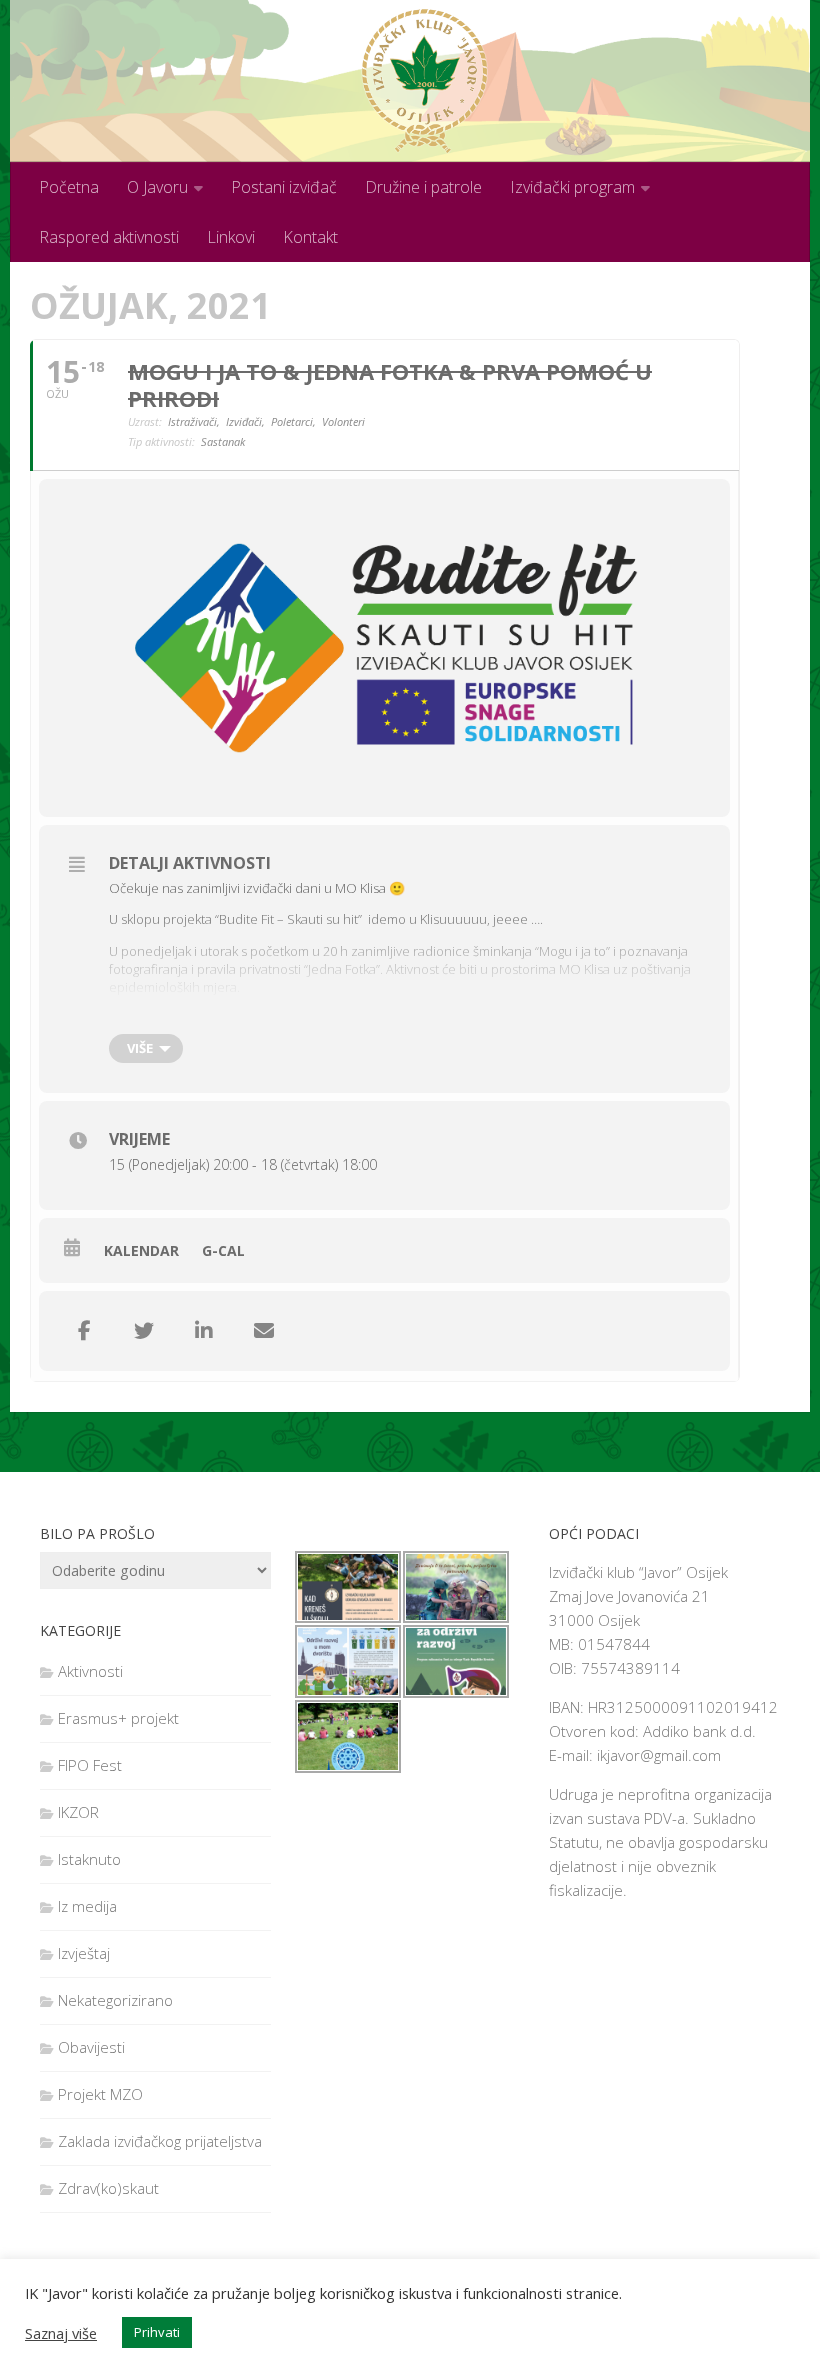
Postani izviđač (284, 187)
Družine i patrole (423, 187)
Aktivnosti (90, 1671)
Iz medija (87, 1906)
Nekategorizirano (115, 2000)
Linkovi (231, 237)
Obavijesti (91, 2047)
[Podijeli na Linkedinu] (204, 1331)
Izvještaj (84, 1953)
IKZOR (78, 1812)
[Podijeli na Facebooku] (84, 1331)
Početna (69, 187)
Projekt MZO (100, 2094)
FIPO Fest (90, 1765)
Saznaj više (61, 2333)
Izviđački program (572, 187)
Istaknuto (89, 1859)
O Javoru (157, 187)
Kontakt (310, 237)
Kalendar (141, 1250)
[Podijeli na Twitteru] (144, 1331)
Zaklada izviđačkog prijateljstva (160, 2141)
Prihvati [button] (157, 2332)
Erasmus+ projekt (118, 1718)
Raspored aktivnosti (109, 237)
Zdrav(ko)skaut (108, 2188)
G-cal (223, 1250)
